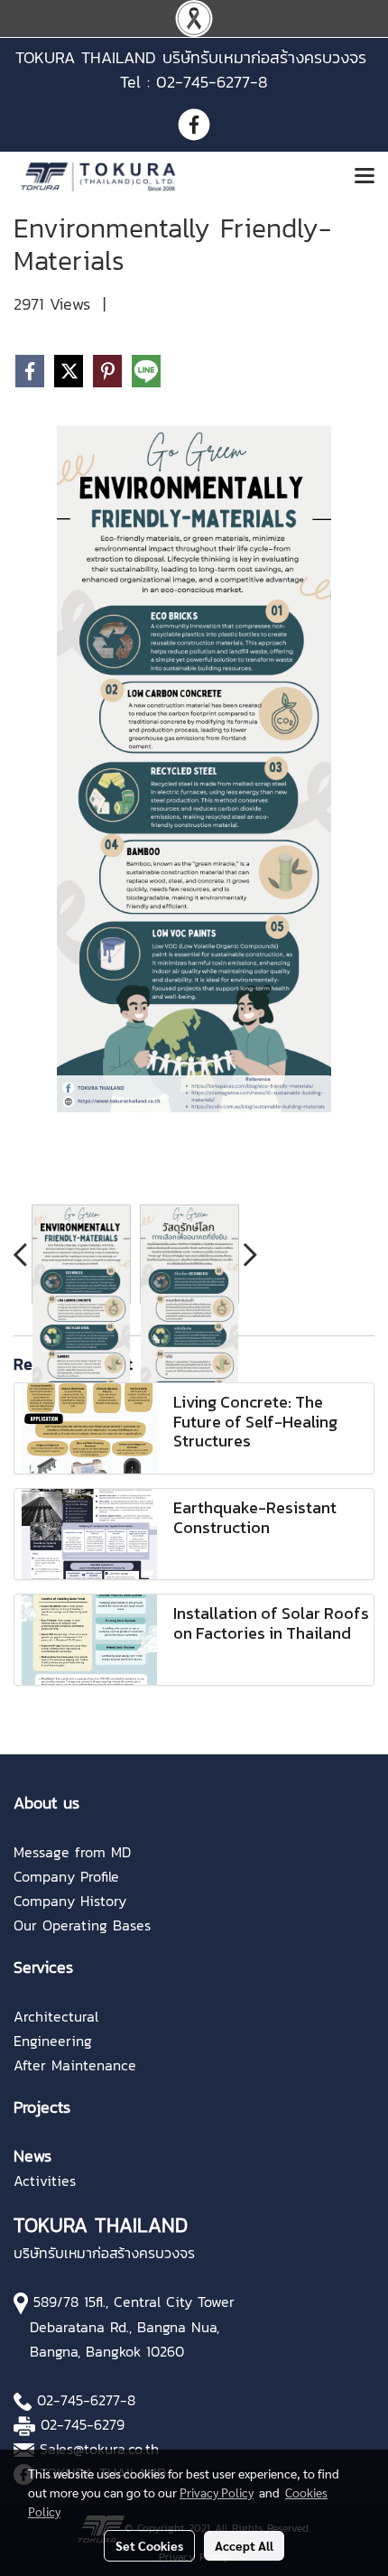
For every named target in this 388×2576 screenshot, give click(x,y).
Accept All (244, 2545)
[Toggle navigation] (365, 177)
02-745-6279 (83, 2424)
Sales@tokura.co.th (99, 2449)
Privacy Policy (217, 2492)
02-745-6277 (79, 2400)
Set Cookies (149, 2545)
